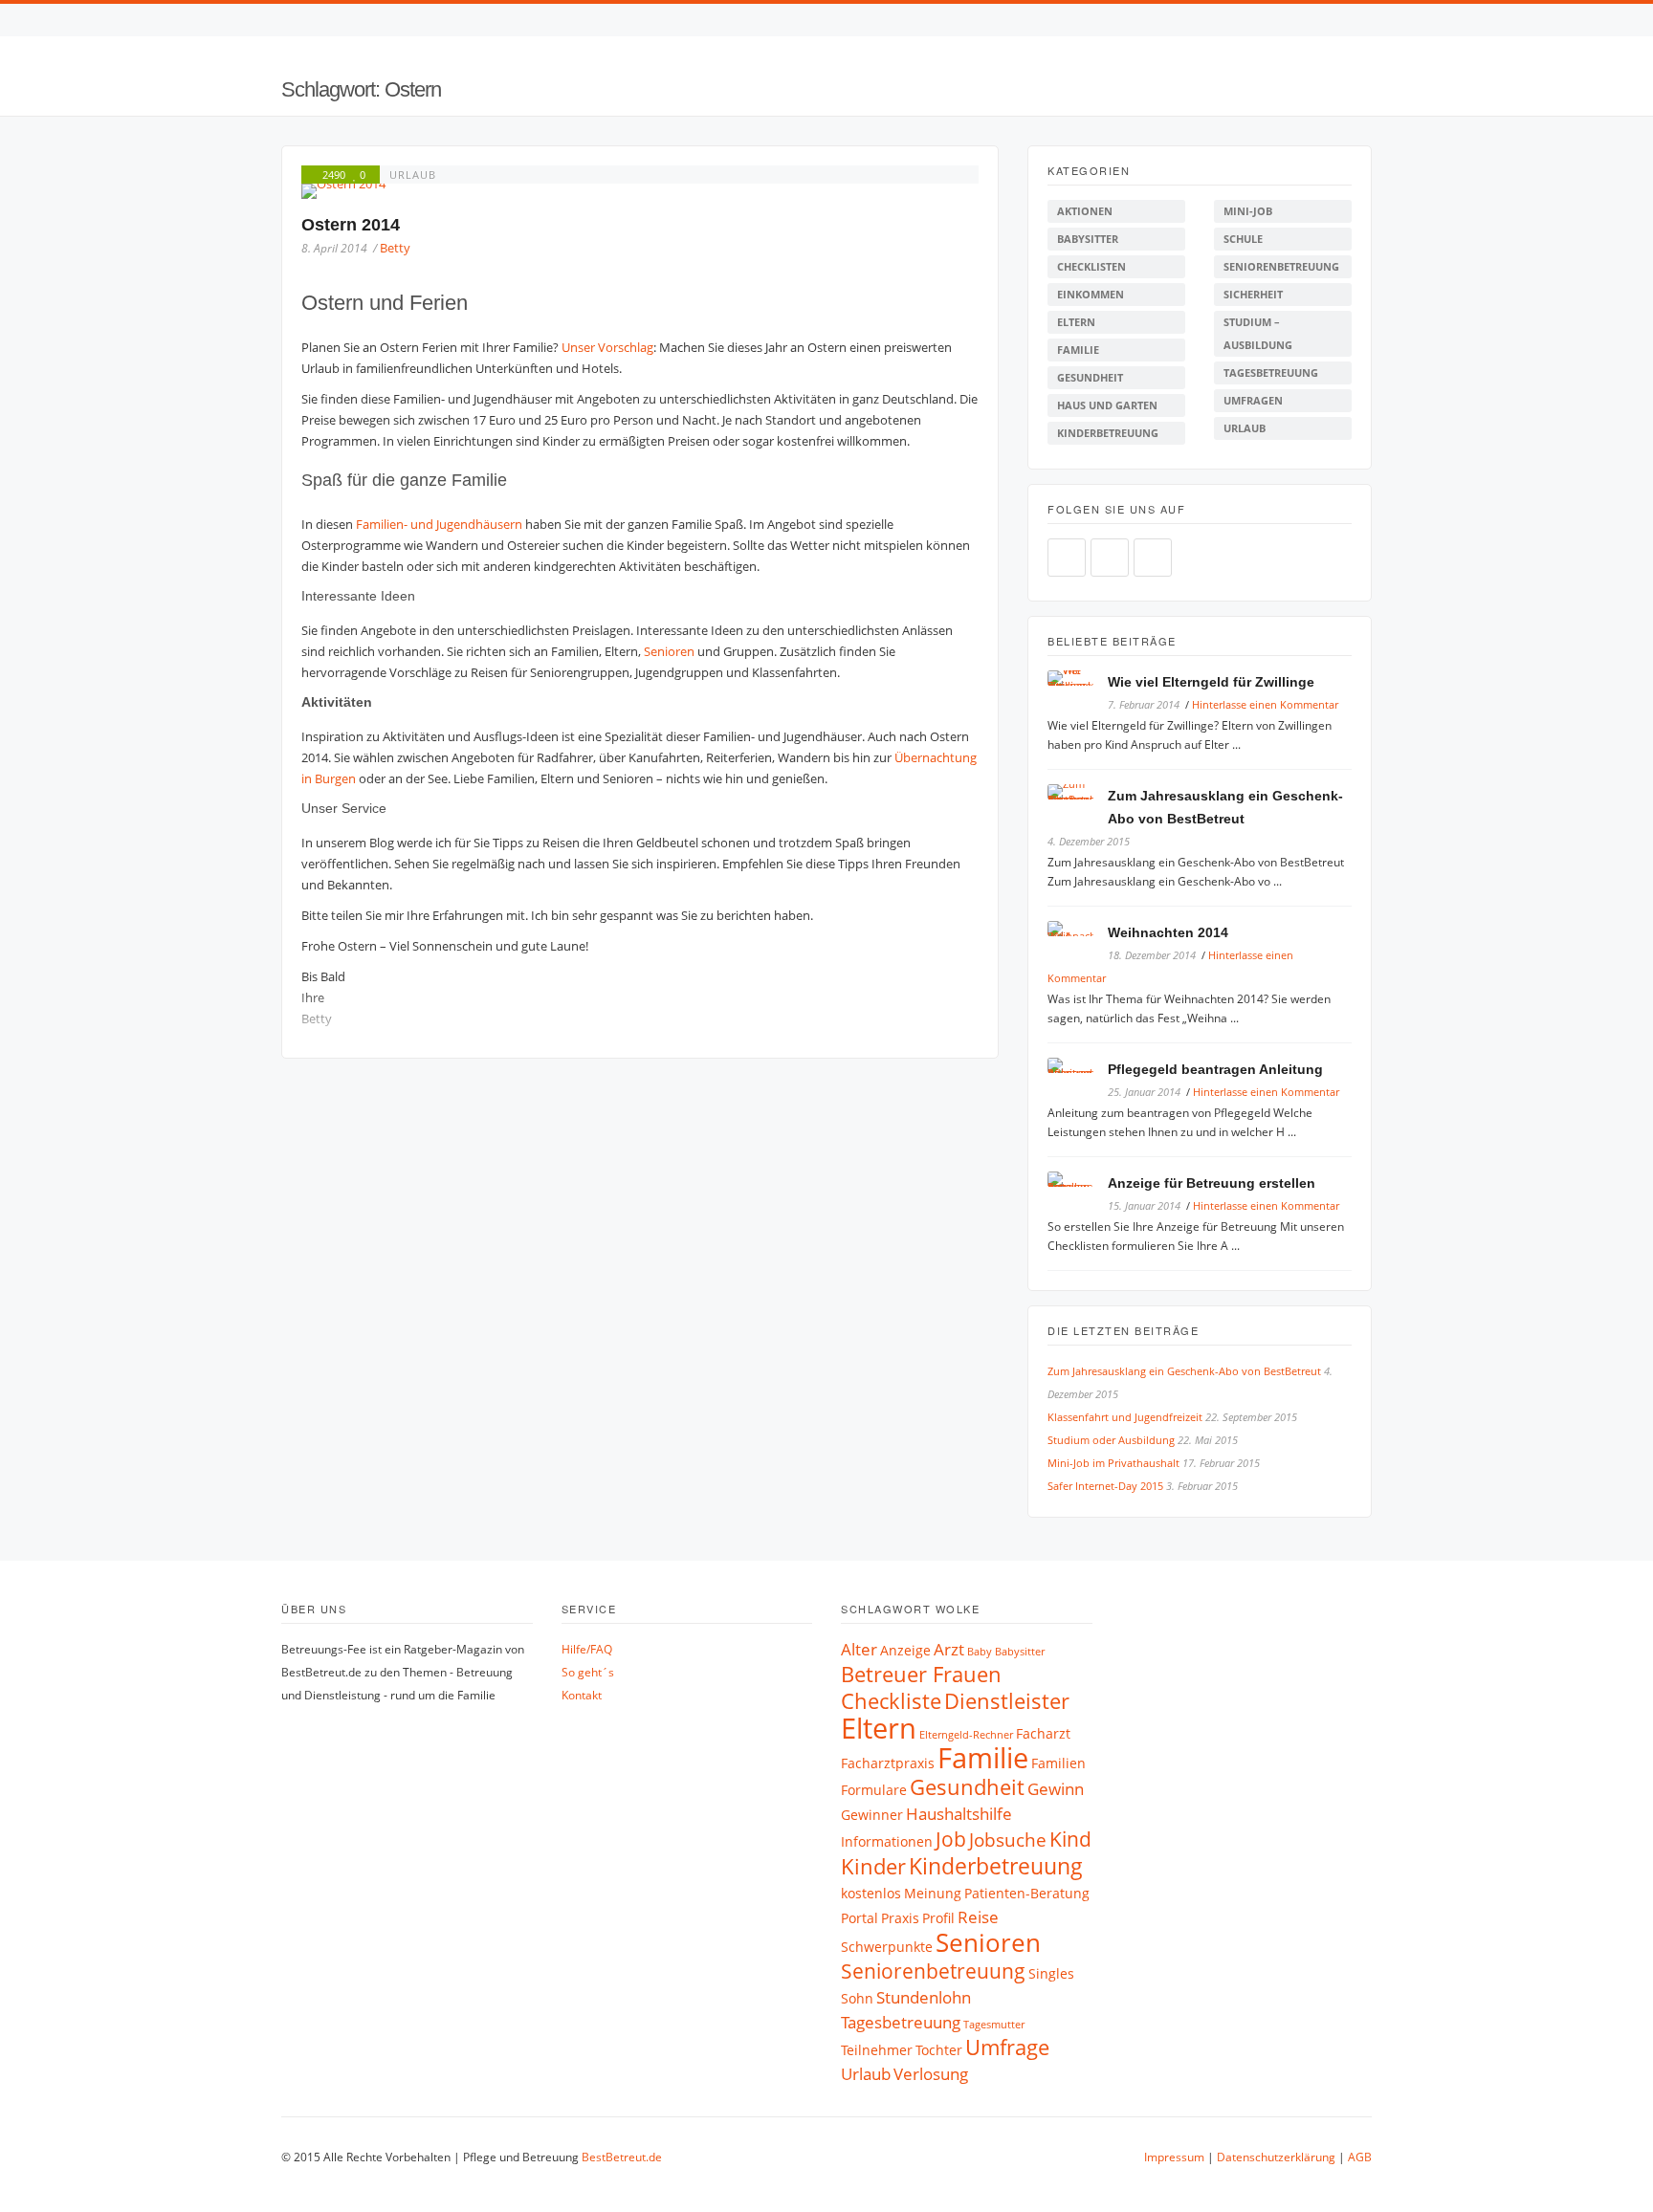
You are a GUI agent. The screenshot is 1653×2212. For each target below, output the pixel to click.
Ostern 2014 (351, 225)
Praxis (900, 1918)
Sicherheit (1253, 294)
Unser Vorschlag (607, 347)
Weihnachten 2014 (1168, 932)
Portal (860, 1918)
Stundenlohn (924, 1997)
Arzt (949, 1649)
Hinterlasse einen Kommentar (1265, 704)
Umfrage (1007, 2047)
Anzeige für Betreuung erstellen (1212, 1183)
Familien (1058, 1763)
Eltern (1076, 322)
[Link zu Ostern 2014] (640, 191)
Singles (1051, 1973)
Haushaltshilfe (959, 1814)
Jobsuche (1008, 1840)
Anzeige (905, 1650)
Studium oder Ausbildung (1111, 1440)
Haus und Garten (1107, 405)
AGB (1360, 2157)
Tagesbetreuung (1271, 372)
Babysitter (1088, 239)
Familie (1078, 350)
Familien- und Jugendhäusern (439, 524)
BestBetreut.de (622, 2157)
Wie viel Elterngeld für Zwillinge (1211, 682)
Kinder (873, 1866)
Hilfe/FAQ (587, 1649)
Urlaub (413, 175)
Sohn (857, 1998)
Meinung (933, 1893)
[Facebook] (1326, 20)
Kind (1070, 1839)
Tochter (939, 2050)
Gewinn (1056, 1789)
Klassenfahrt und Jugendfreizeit (1125, 1417)
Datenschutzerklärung (1276, 2157)
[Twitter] (1346, 20)
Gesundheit (1090, 377)
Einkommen (1091, 294)
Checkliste (891, 1701)
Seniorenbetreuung (1281, 266)
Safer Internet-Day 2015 (1105, 1486)
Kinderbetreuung (1108, 433)
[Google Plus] (1366, 20)
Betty (395, 248)
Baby (980, 1652)
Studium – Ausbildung (1258, 333)
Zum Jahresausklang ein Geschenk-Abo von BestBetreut (1184, 1371)
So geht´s (588, 1672)
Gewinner (872, 1815)
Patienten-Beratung (1027, 1893)
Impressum (1174, 2157)
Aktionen (1085, 211)
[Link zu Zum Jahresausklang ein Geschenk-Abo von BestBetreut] (1078, 795)
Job (951, 1839)
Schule (1243, 239)
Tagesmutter (994, 2025)
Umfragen (1253, 400)
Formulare (874, 1790)
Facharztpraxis (888, 1763)
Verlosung (931, 2074)
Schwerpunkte (887, 1947)
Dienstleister (1007, 1701)
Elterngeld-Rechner (966, 1735)
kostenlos (871, 1893)
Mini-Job (1248, 211)
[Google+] (1153, 558)
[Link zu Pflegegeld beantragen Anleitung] (1078, 1069)
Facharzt (1043, 1733)
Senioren (669, 651)
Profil (938, 1918)
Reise (978, 1917)
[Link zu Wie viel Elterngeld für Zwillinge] (1078, 681)
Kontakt (582, 1695)
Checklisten (1091, 266)
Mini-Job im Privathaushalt (1113, 1463)
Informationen (887, 1841)
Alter (859, 1649)
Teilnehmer (877, 2050)
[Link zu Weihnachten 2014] (1078, 932)
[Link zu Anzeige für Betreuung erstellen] (1078, 1183)
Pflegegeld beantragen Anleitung (1215, 1069)
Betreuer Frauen (921, 1674)
